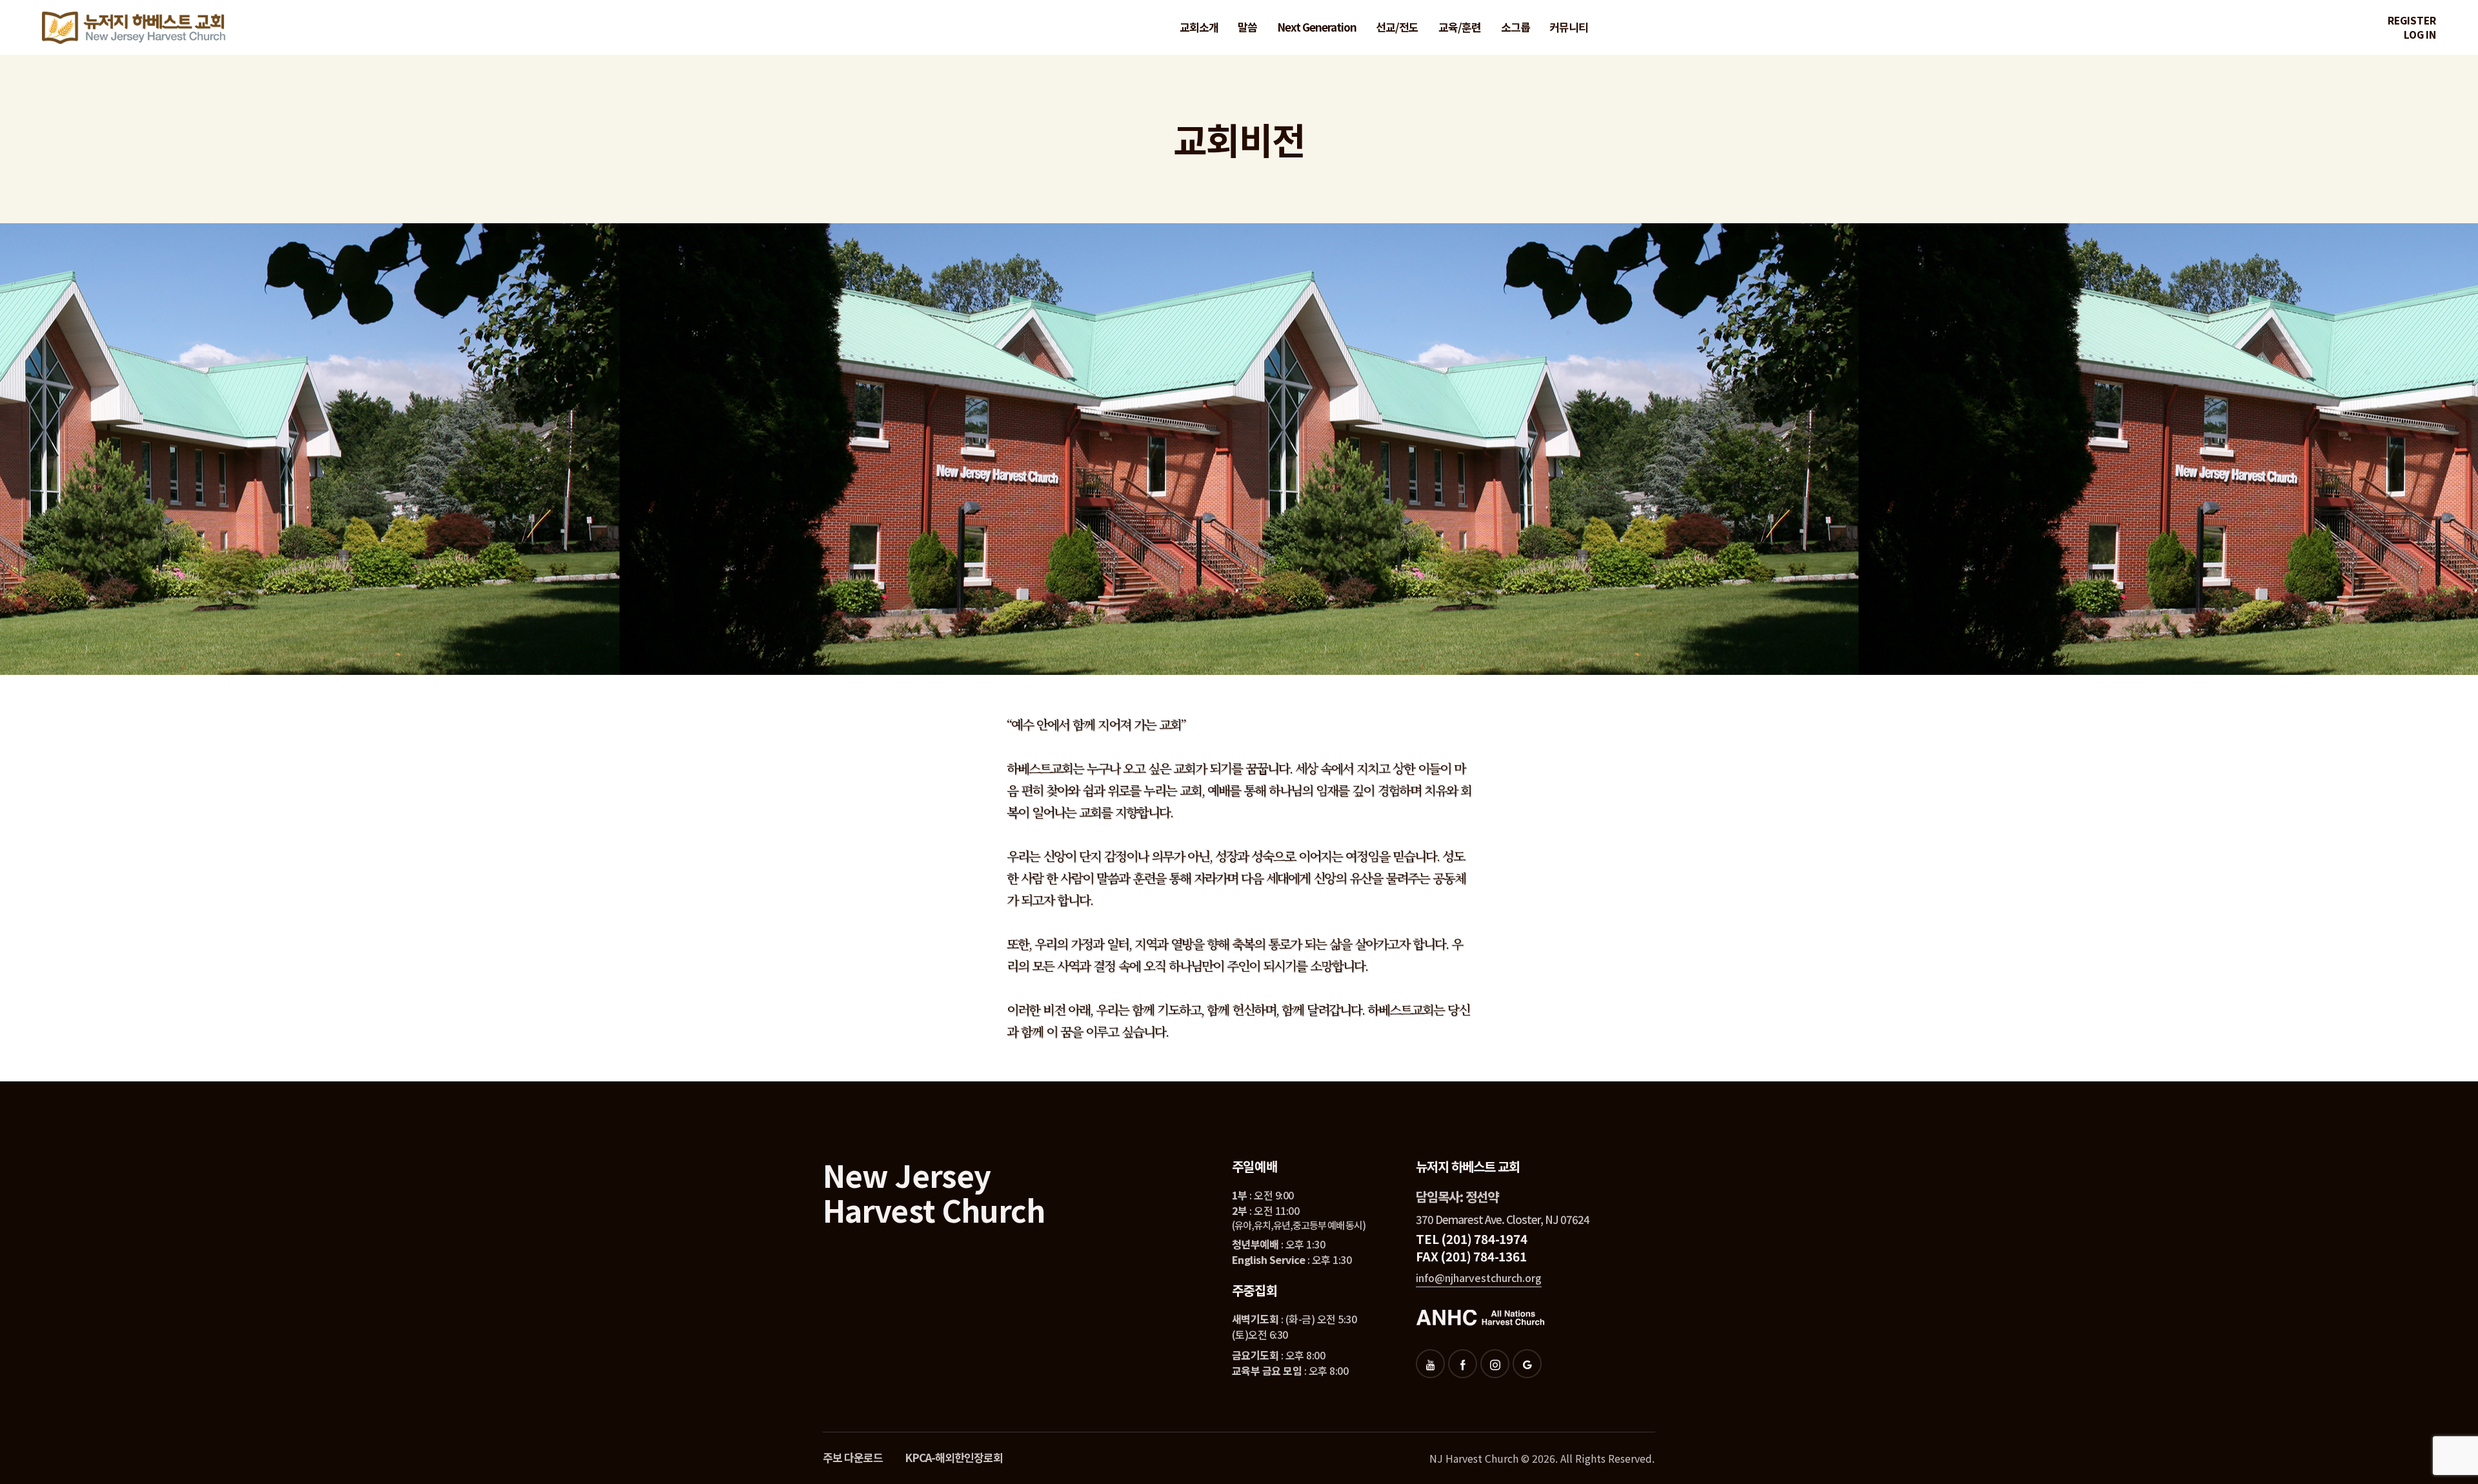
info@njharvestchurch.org (1479, 1278)
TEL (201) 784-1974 (1471, 1238)
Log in (2420, 35)
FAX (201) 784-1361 (1471, 1256)
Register (2412, 20)
